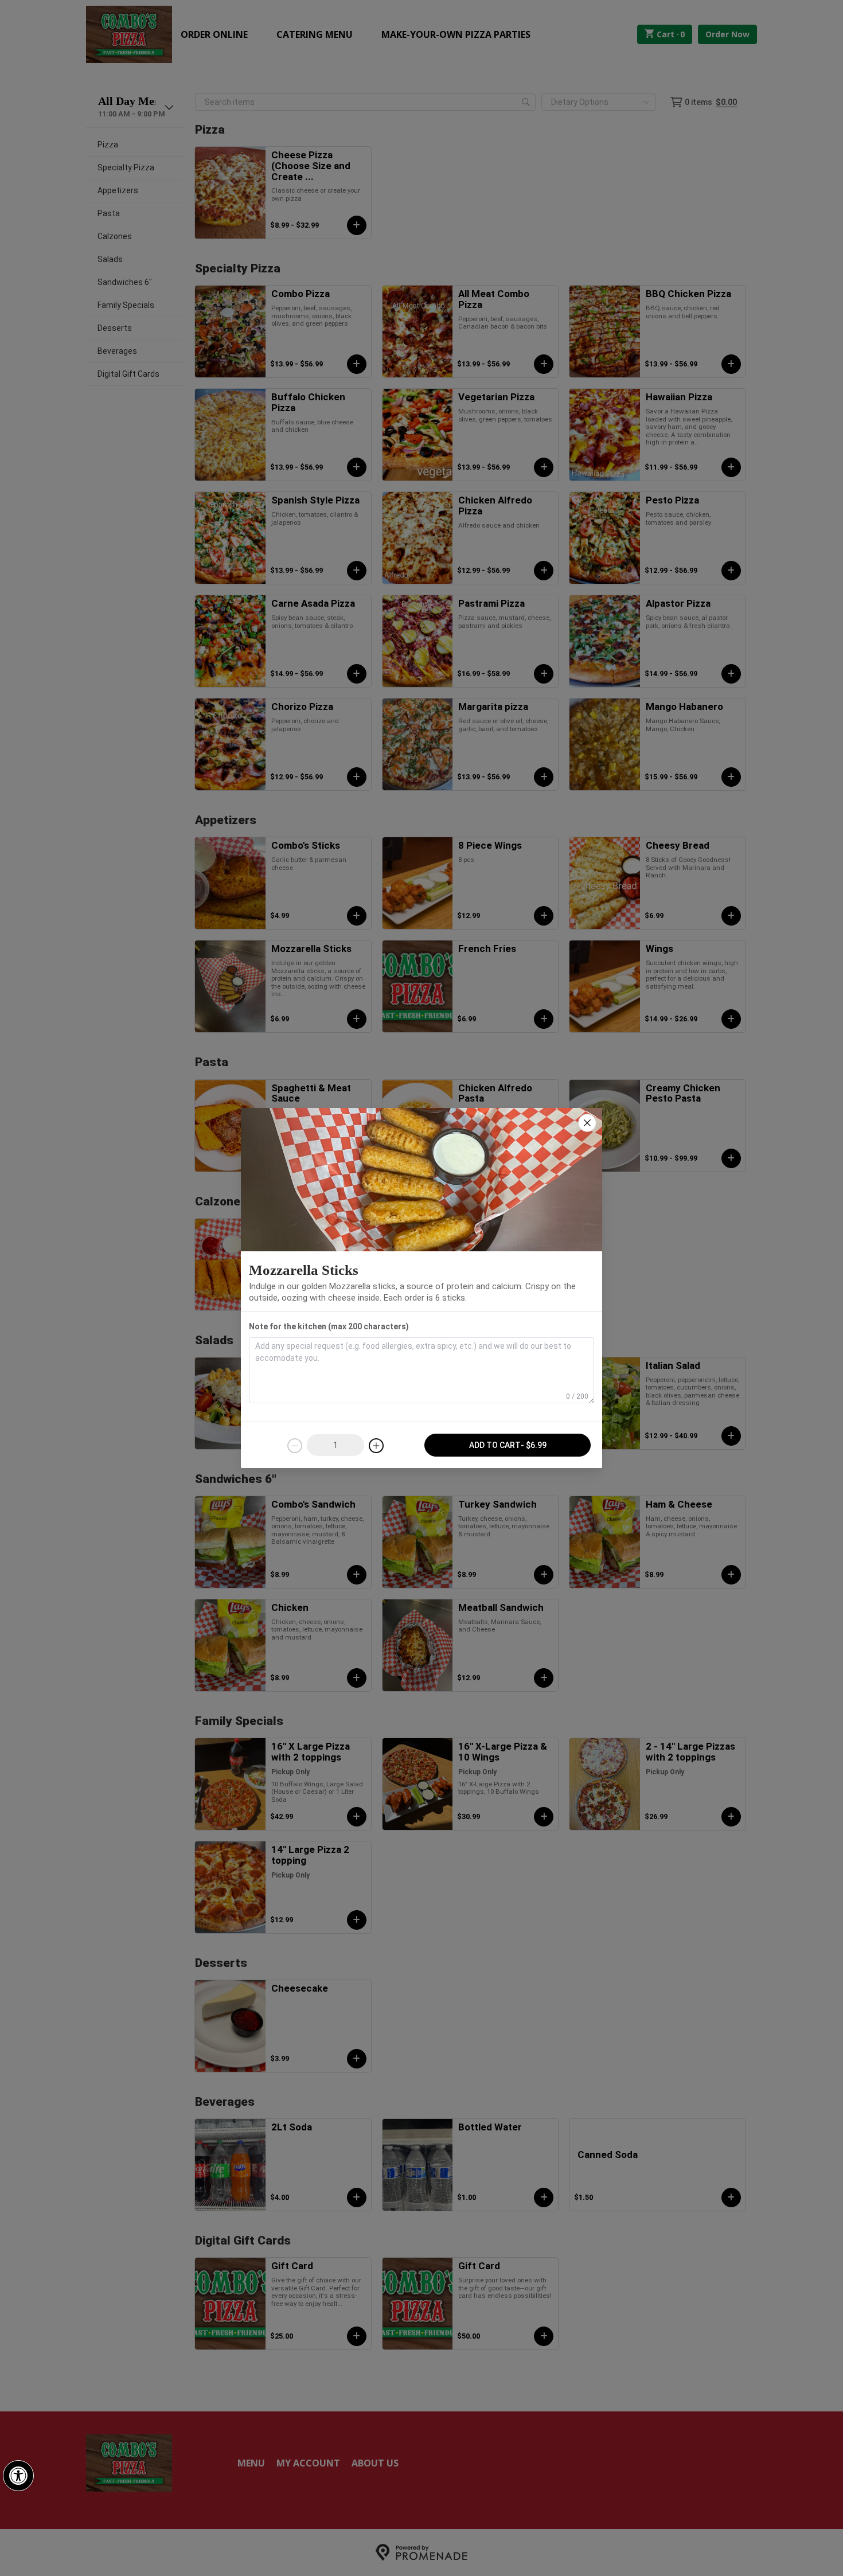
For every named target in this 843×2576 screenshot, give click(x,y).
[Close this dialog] (587, 1123)
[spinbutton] (335, 1445)
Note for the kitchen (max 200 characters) (329, 1326)
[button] (18, 2476)
